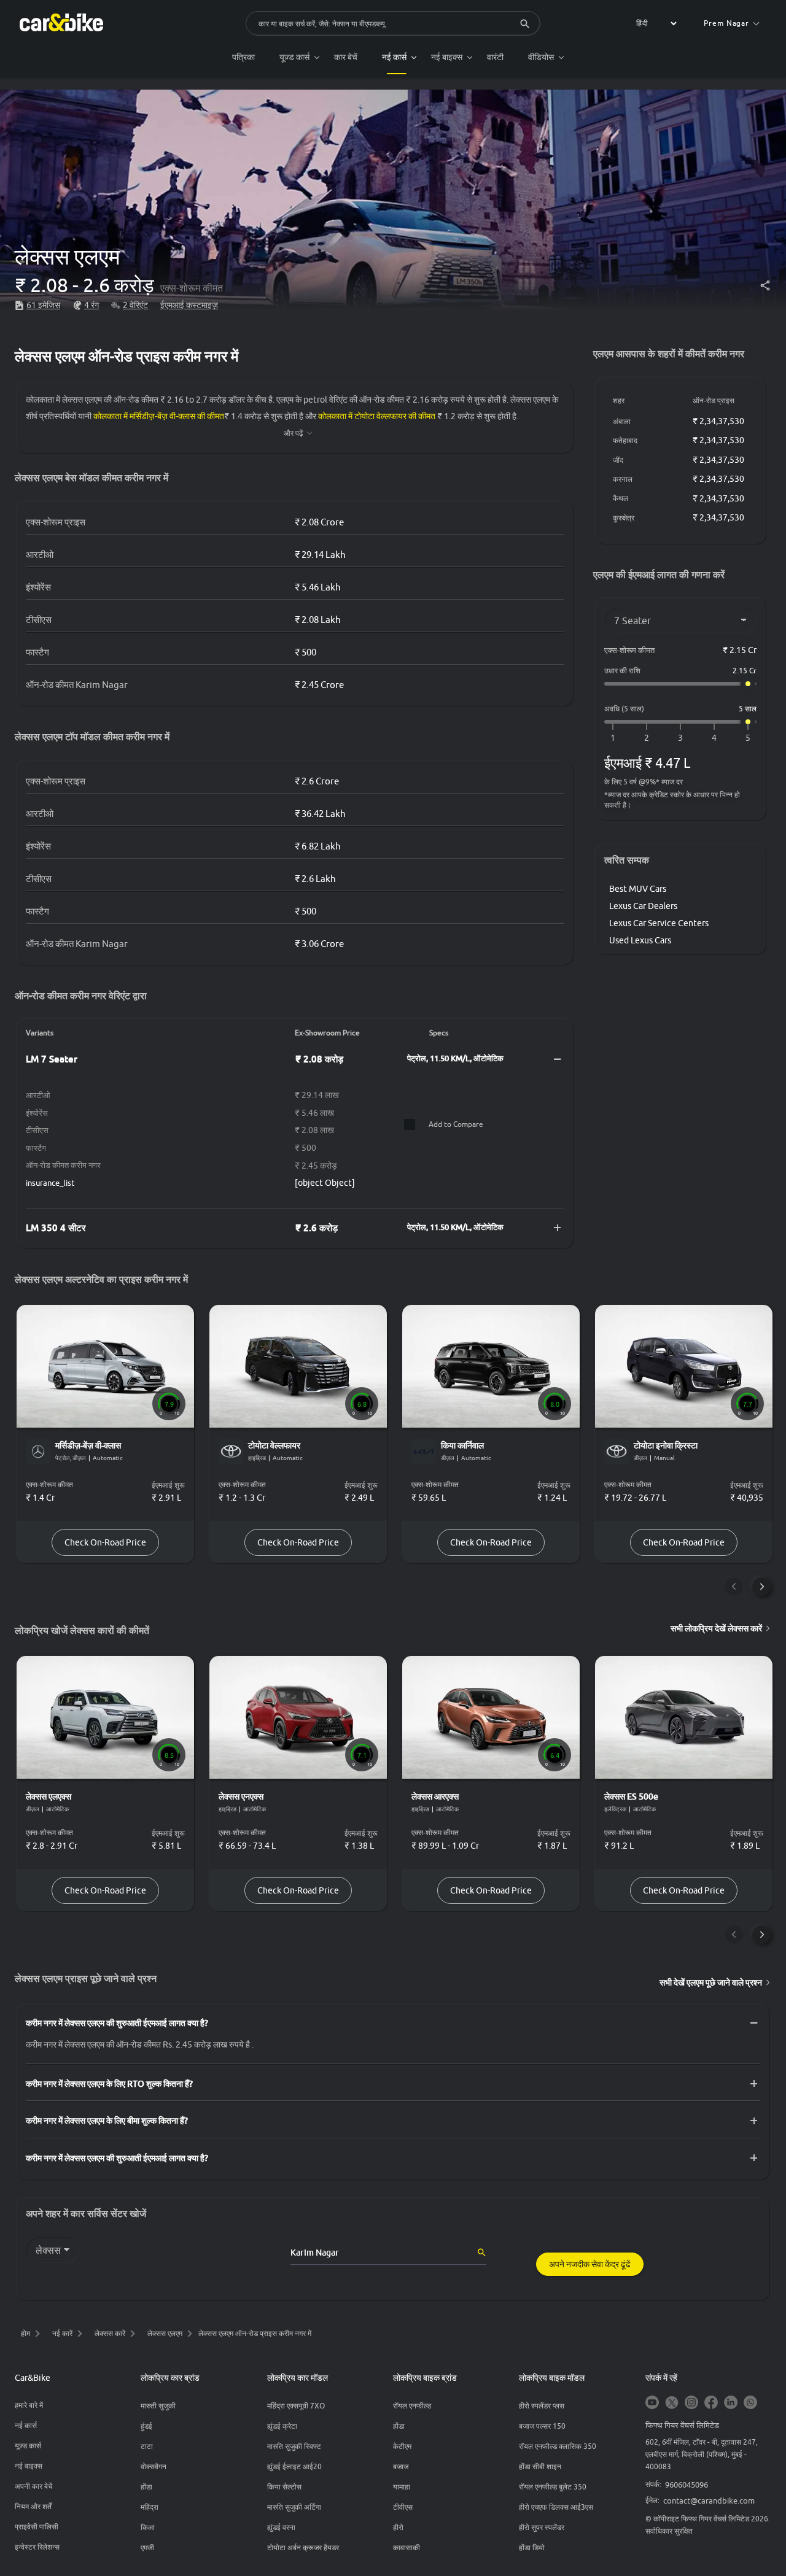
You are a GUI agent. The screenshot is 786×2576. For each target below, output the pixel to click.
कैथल (621, 498)
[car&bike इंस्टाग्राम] (691, 2403)
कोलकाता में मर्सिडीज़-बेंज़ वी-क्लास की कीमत (159, 416)
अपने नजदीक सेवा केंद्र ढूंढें (590, 2264)
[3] (680, 738)
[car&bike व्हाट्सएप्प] (750, 2403)
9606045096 (687, 2485)
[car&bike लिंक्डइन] (731, 2403)
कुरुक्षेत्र (624, 518)
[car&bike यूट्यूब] (652, 2403)
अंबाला (622, 421)
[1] (613, 738)
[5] (748, 738)
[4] (714, 738)
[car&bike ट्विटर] (672, 2403)
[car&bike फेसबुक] (711, 2403)
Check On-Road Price (105, 1542)
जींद (618, 460)
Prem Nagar (726, 23)
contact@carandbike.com (709, 2501)
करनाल (623, 479)
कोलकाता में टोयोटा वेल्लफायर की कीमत (377, 416)
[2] (647, 738)
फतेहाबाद (625, 440)
